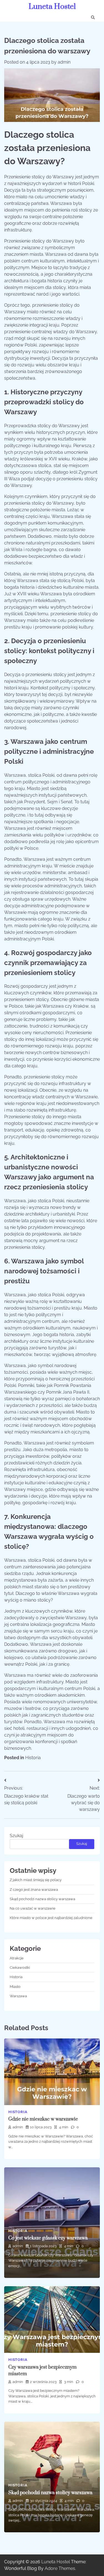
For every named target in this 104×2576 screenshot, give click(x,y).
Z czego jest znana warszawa (34, 1890)
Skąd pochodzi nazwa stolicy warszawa (42, 1899)
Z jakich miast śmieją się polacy (36, 1880)
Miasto (15, 1987)
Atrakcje (17, 1958)
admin (64, 62)
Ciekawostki (20, 1968)
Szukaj (17, 1836)
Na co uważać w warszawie (33, 1908)
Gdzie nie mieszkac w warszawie (43, 2119)
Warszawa (18, 1996)
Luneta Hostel (52, 7)
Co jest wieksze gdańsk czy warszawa (48, 2238)
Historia (33, 1758)
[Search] (93, 17)
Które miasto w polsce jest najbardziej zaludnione (51, 1918)
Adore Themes (60, 2568)
